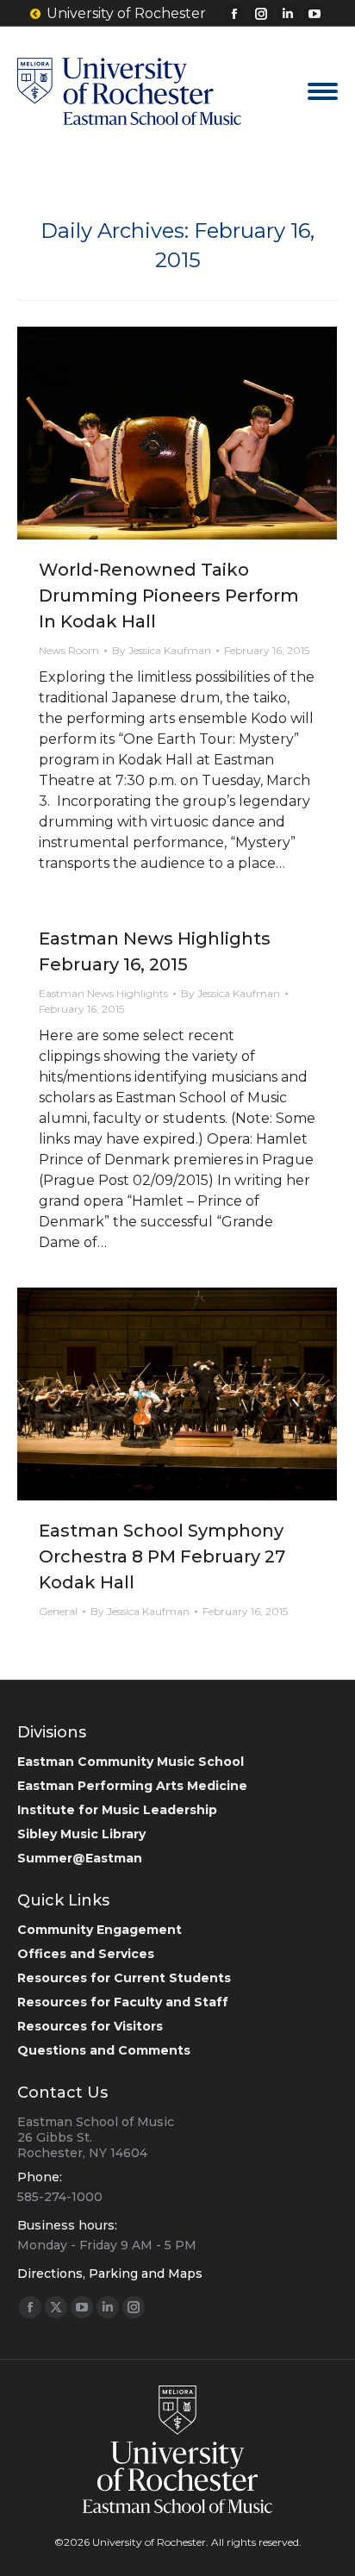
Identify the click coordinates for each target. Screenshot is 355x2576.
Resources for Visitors (90, 2026)
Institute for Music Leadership (117, 1810)
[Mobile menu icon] (323, 91)
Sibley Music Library (81, 1834)
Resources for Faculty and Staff (123, 2002)
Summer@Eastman (80, 1858)
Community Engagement (100, 1930)
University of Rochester (126, 13)
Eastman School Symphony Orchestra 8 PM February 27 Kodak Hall (162, 1556)
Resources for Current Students (124, 1978)
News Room (69, 650)
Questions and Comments (104, 2050)
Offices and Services (86, 1954)
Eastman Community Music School (131, 1762)
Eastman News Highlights (103, 993)
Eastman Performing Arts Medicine (132, 1786)
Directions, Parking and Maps (110, 2273)
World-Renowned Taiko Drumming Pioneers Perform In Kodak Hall (169, 596)
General (58, 1611)
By (162, 650)
